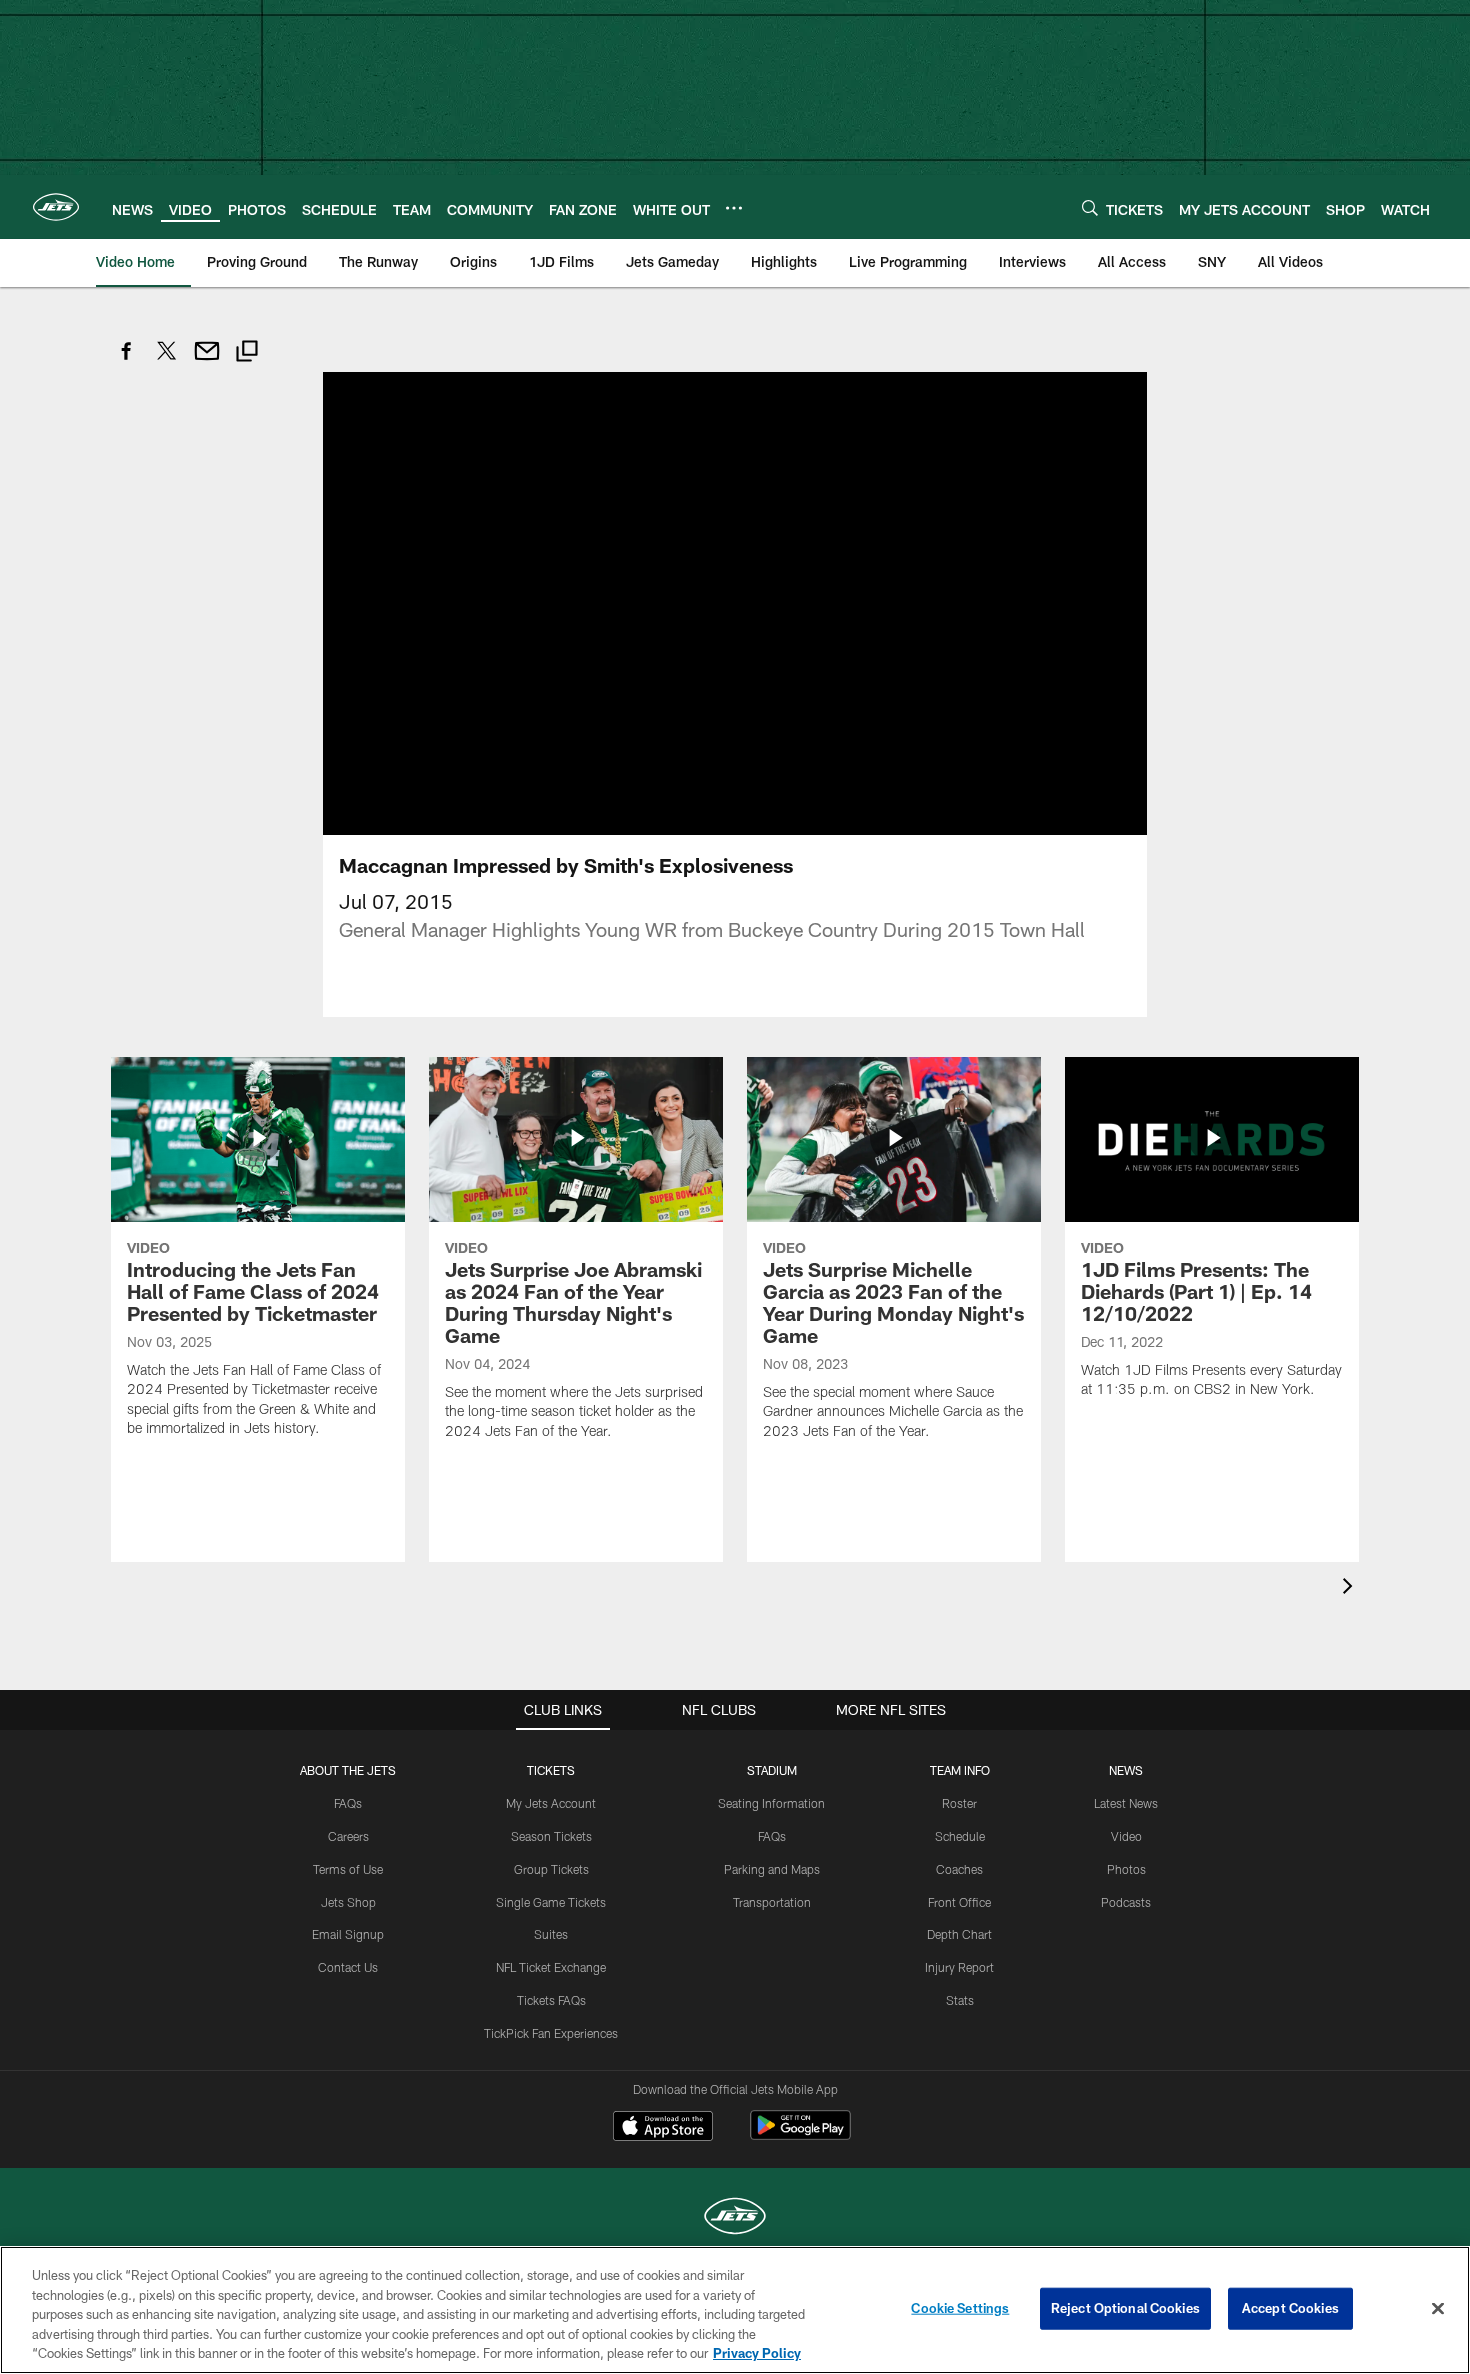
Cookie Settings (960, 2308)
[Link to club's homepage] (56, 207)
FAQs (348, 1803)
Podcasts (1126, 1902)
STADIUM (772, 1770)
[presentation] (1351, 1588)
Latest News (1126, 1803)
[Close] (1438, 2309)
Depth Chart (959, 1934)
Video (1126, 1836)
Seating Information (771, 1803)
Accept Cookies (1290, 2308)
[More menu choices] (734, 208)
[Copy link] (247, 353)
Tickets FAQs (551, 2000)
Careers (348, 1836)
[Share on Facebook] (127, 361)
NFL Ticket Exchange (551, 1967)
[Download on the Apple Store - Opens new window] (663, 2128)
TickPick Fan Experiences (551, 2033)
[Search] (1090, 207)
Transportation (772, 1902)
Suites (551, 1934)
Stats (960, 2000)
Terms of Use (348, 1869)
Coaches (959, 1869)
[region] (735, 2310)
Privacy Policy (757, 2353)
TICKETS (551, 1770)
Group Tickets (551, 1869)
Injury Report (959, 1967)
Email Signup (348, 1934)
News (1126, 1770)
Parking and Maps (772, 1869)
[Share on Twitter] (167, 361)
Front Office (959, 1902)
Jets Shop (348, 1902)
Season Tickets (551, 1836)
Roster (959, 1803)
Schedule (960, 1836)
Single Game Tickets (551, 1902)
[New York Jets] (735, 2218)
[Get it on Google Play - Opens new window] (800, 2135)
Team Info (960, 1770)
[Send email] (207, 361)
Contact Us (348, 1967)
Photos (1126, 1869)
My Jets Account (551, 1803)
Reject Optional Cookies (1125, 2308)
